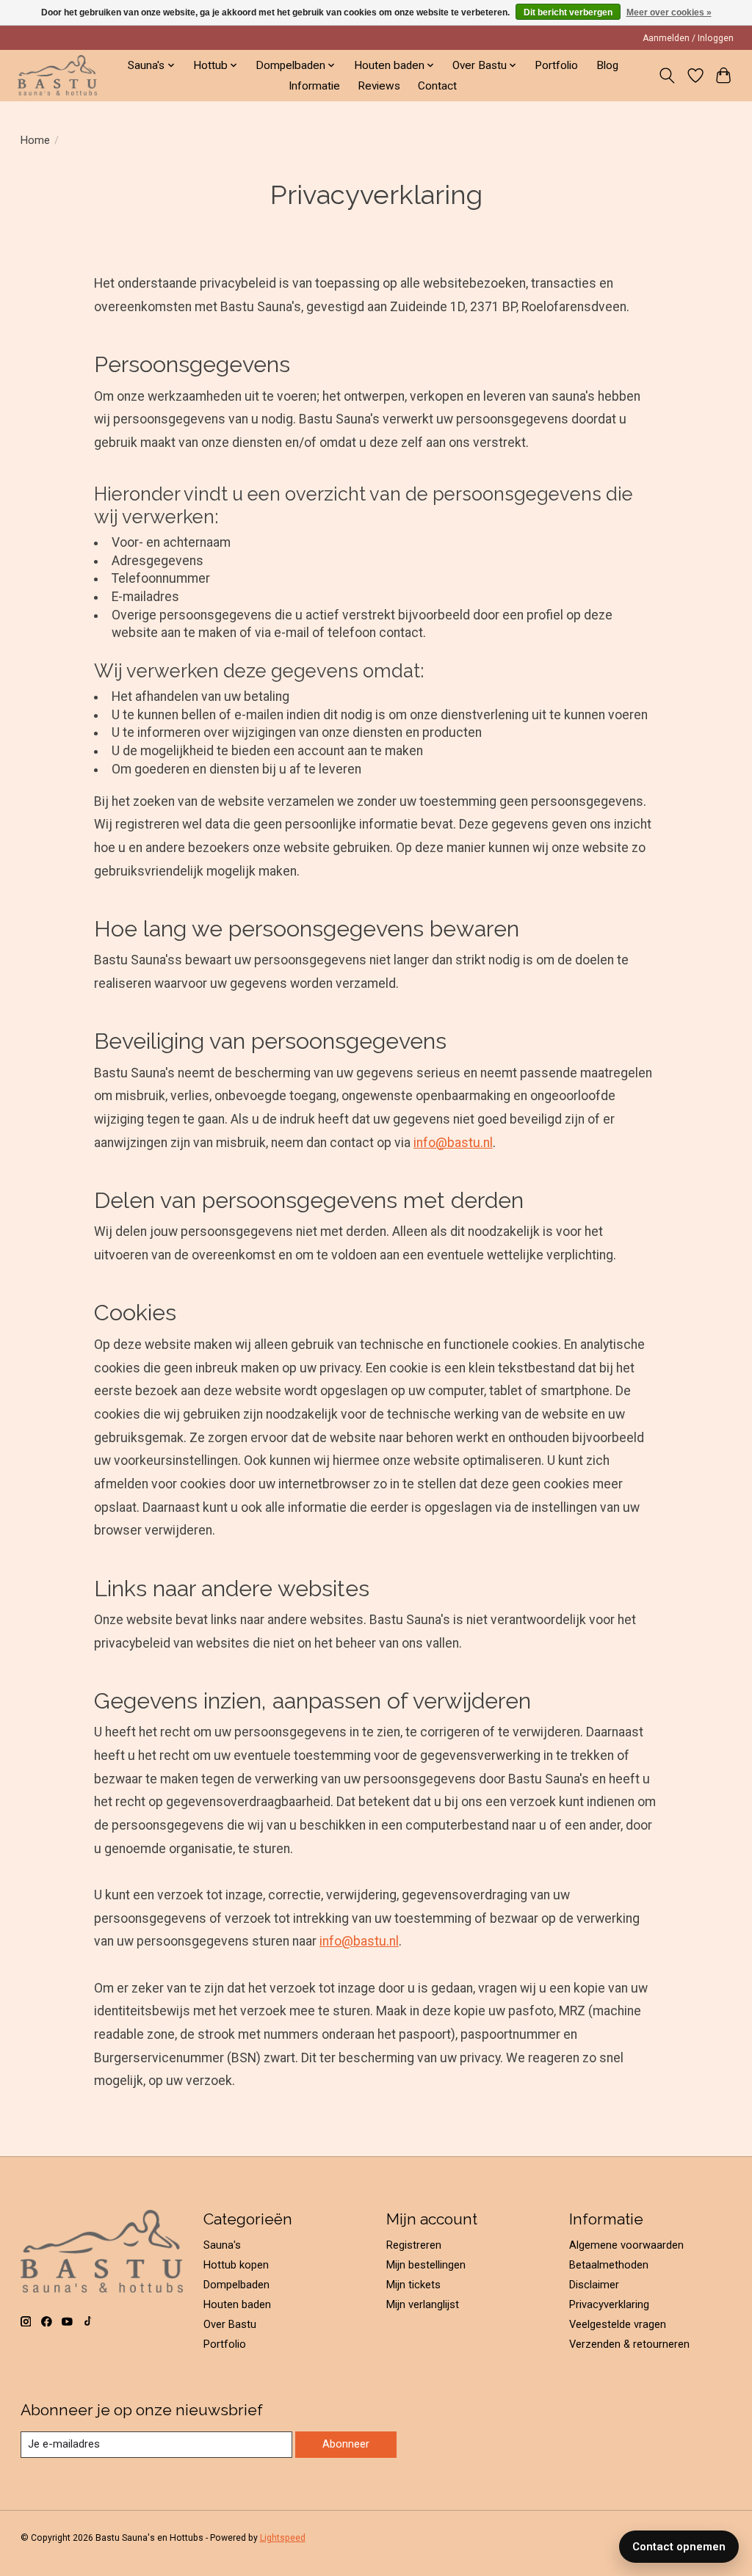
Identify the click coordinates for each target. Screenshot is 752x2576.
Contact (437, 86)
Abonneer (346, 2444)
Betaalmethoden (609, 2265)
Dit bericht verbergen (568, 12)
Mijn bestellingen (426, 2265)
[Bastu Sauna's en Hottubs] (57, 75)
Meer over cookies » (669, 12)
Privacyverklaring (609, 2304)
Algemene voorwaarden (626, 2245)
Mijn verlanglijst (423, 2304)
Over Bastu (230, 2324)
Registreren (414, 2245)
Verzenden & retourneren (629, 2344)
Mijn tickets (413, 2285)
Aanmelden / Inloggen (688, 38)
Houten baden (237, 2304)
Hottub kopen (236, 2265)
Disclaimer (594, 2285)
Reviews (379, 86)
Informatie (314, 86)
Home (35, 140)
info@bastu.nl (453, 1143)
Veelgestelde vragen (618, 2324)
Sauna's (222, 2245)
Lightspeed (283, 2538)
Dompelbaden (236, 2285)
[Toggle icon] (666, 76)
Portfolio (556, 65)
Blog (607, 65)
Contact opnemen (679, 2547)
